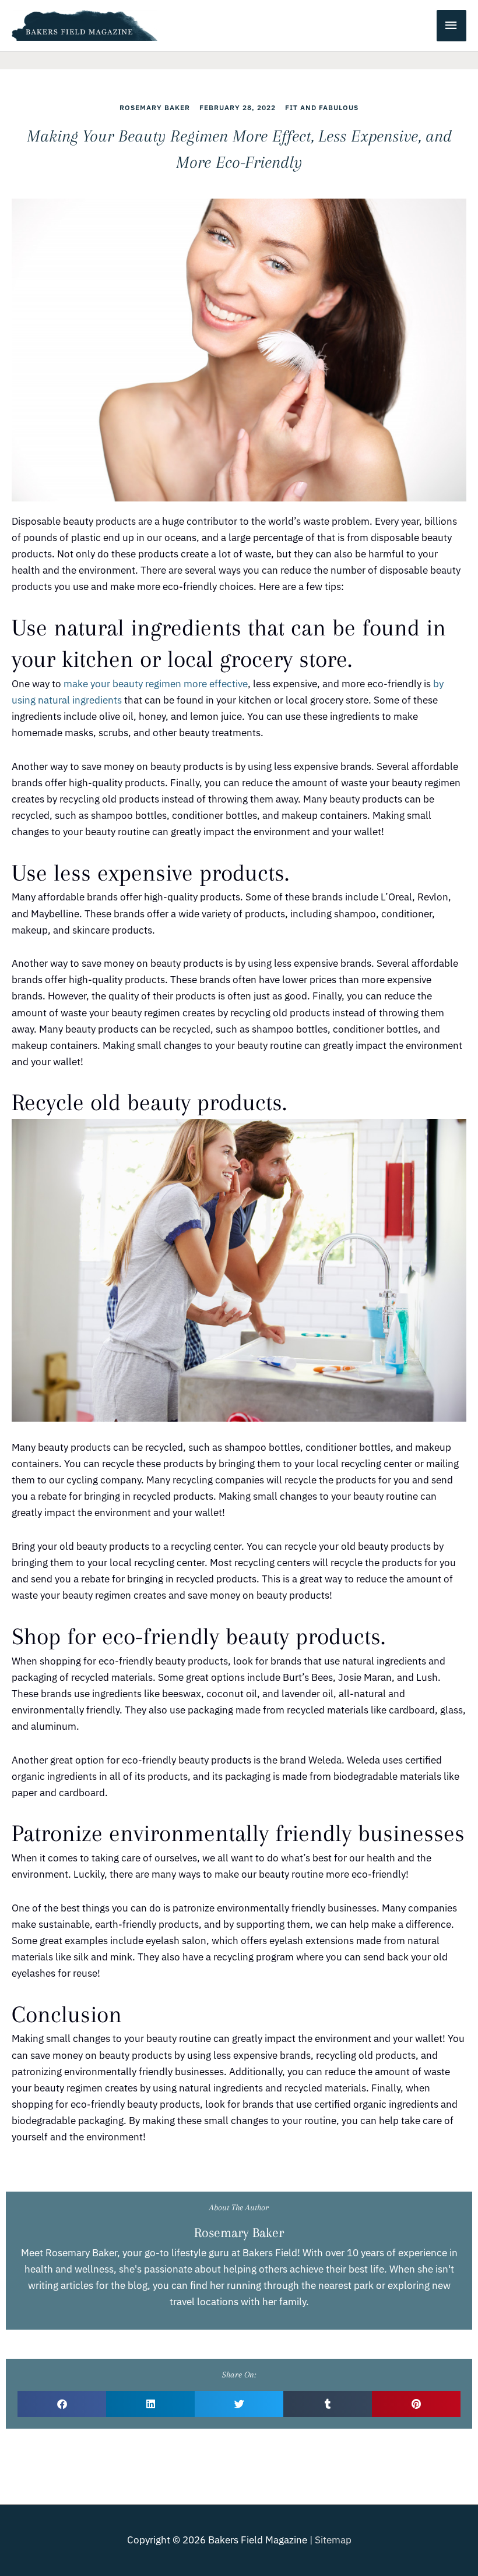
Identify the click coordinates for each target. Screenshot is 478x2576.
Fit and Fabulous (322, 107)
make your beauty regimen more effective (156, 684)
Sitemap (333, 2540)
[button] (62, 2404)
